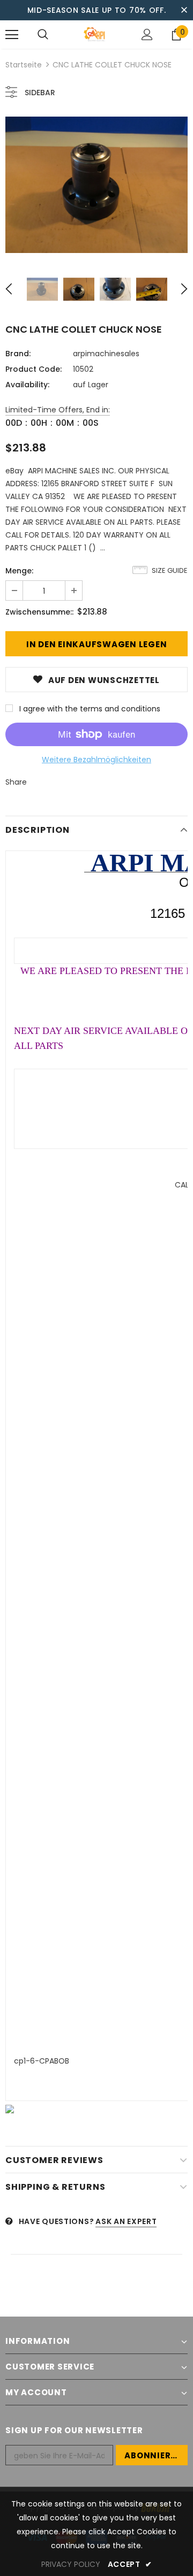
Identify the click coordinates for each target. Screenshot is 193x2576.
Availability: (27, 385)
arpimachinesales (106, 354)
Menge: (19, 571)
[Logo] (95, 34)
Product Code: (34, 369)
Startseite (24, 65)
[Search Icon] (43, 35)
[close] (184, 10)
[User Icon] (147, 34)
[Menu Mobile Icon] (12, 35)
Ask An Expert (126, 2221)
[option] (96, 185)
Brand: (18, 354)
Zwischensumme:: (39, 612)
